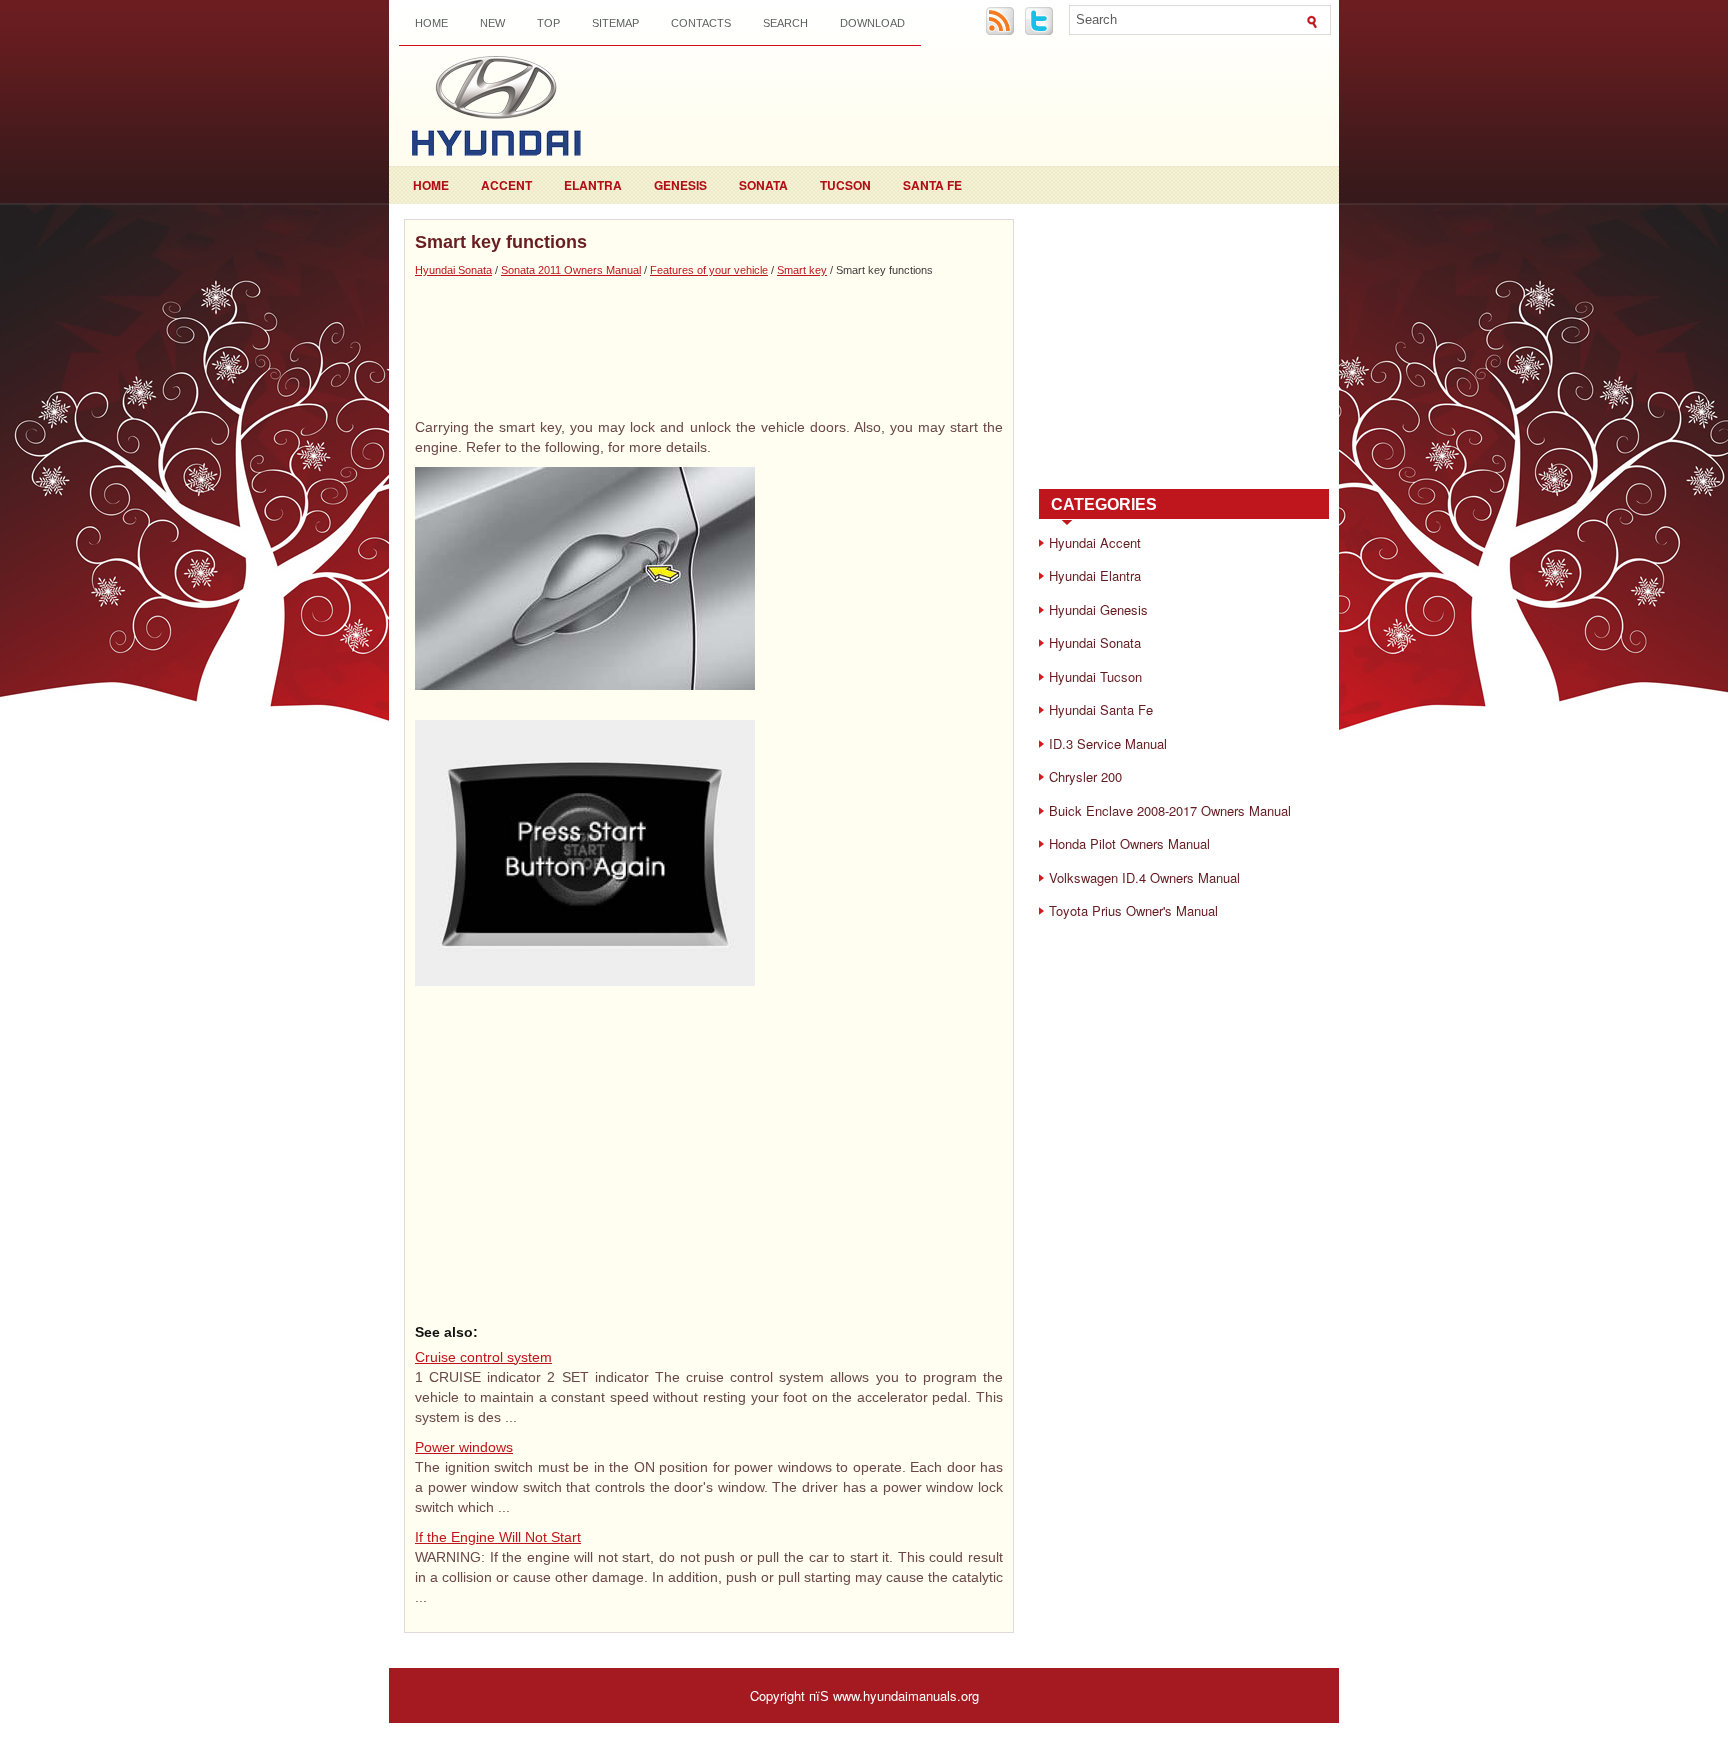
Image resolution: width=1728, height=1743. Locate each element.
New (492, 23)
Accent (506, 185)
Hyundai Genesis (1098, 609)
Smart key (802, 270)
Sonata (763, 185)
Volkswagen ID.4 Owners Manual (1144, 877)
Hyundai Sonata (453, 270)
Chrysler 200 (1085, 776)
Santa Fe (932, 185)
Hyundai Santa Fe (1101, 709)
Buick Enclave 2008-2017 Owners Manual (1170, 810)
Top (548, 23)
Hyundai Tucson (1095, 676)
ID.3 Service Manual (1108, 743)
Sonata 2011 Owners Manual (571, 270)
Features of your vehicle (709, 270)
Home (431, 23)
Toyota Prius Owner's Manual (1133, 910)
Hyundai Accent (1095, 542)
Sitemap (615, 23)
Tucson (845, 185)
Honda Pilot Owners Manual (1129, 843)
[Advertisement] (709, 347)
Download (872, 23)
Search (785, 23)
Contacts (701, 23)
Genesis (680, 185)
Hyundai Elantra (1095, 575)
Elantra (593, 185)
